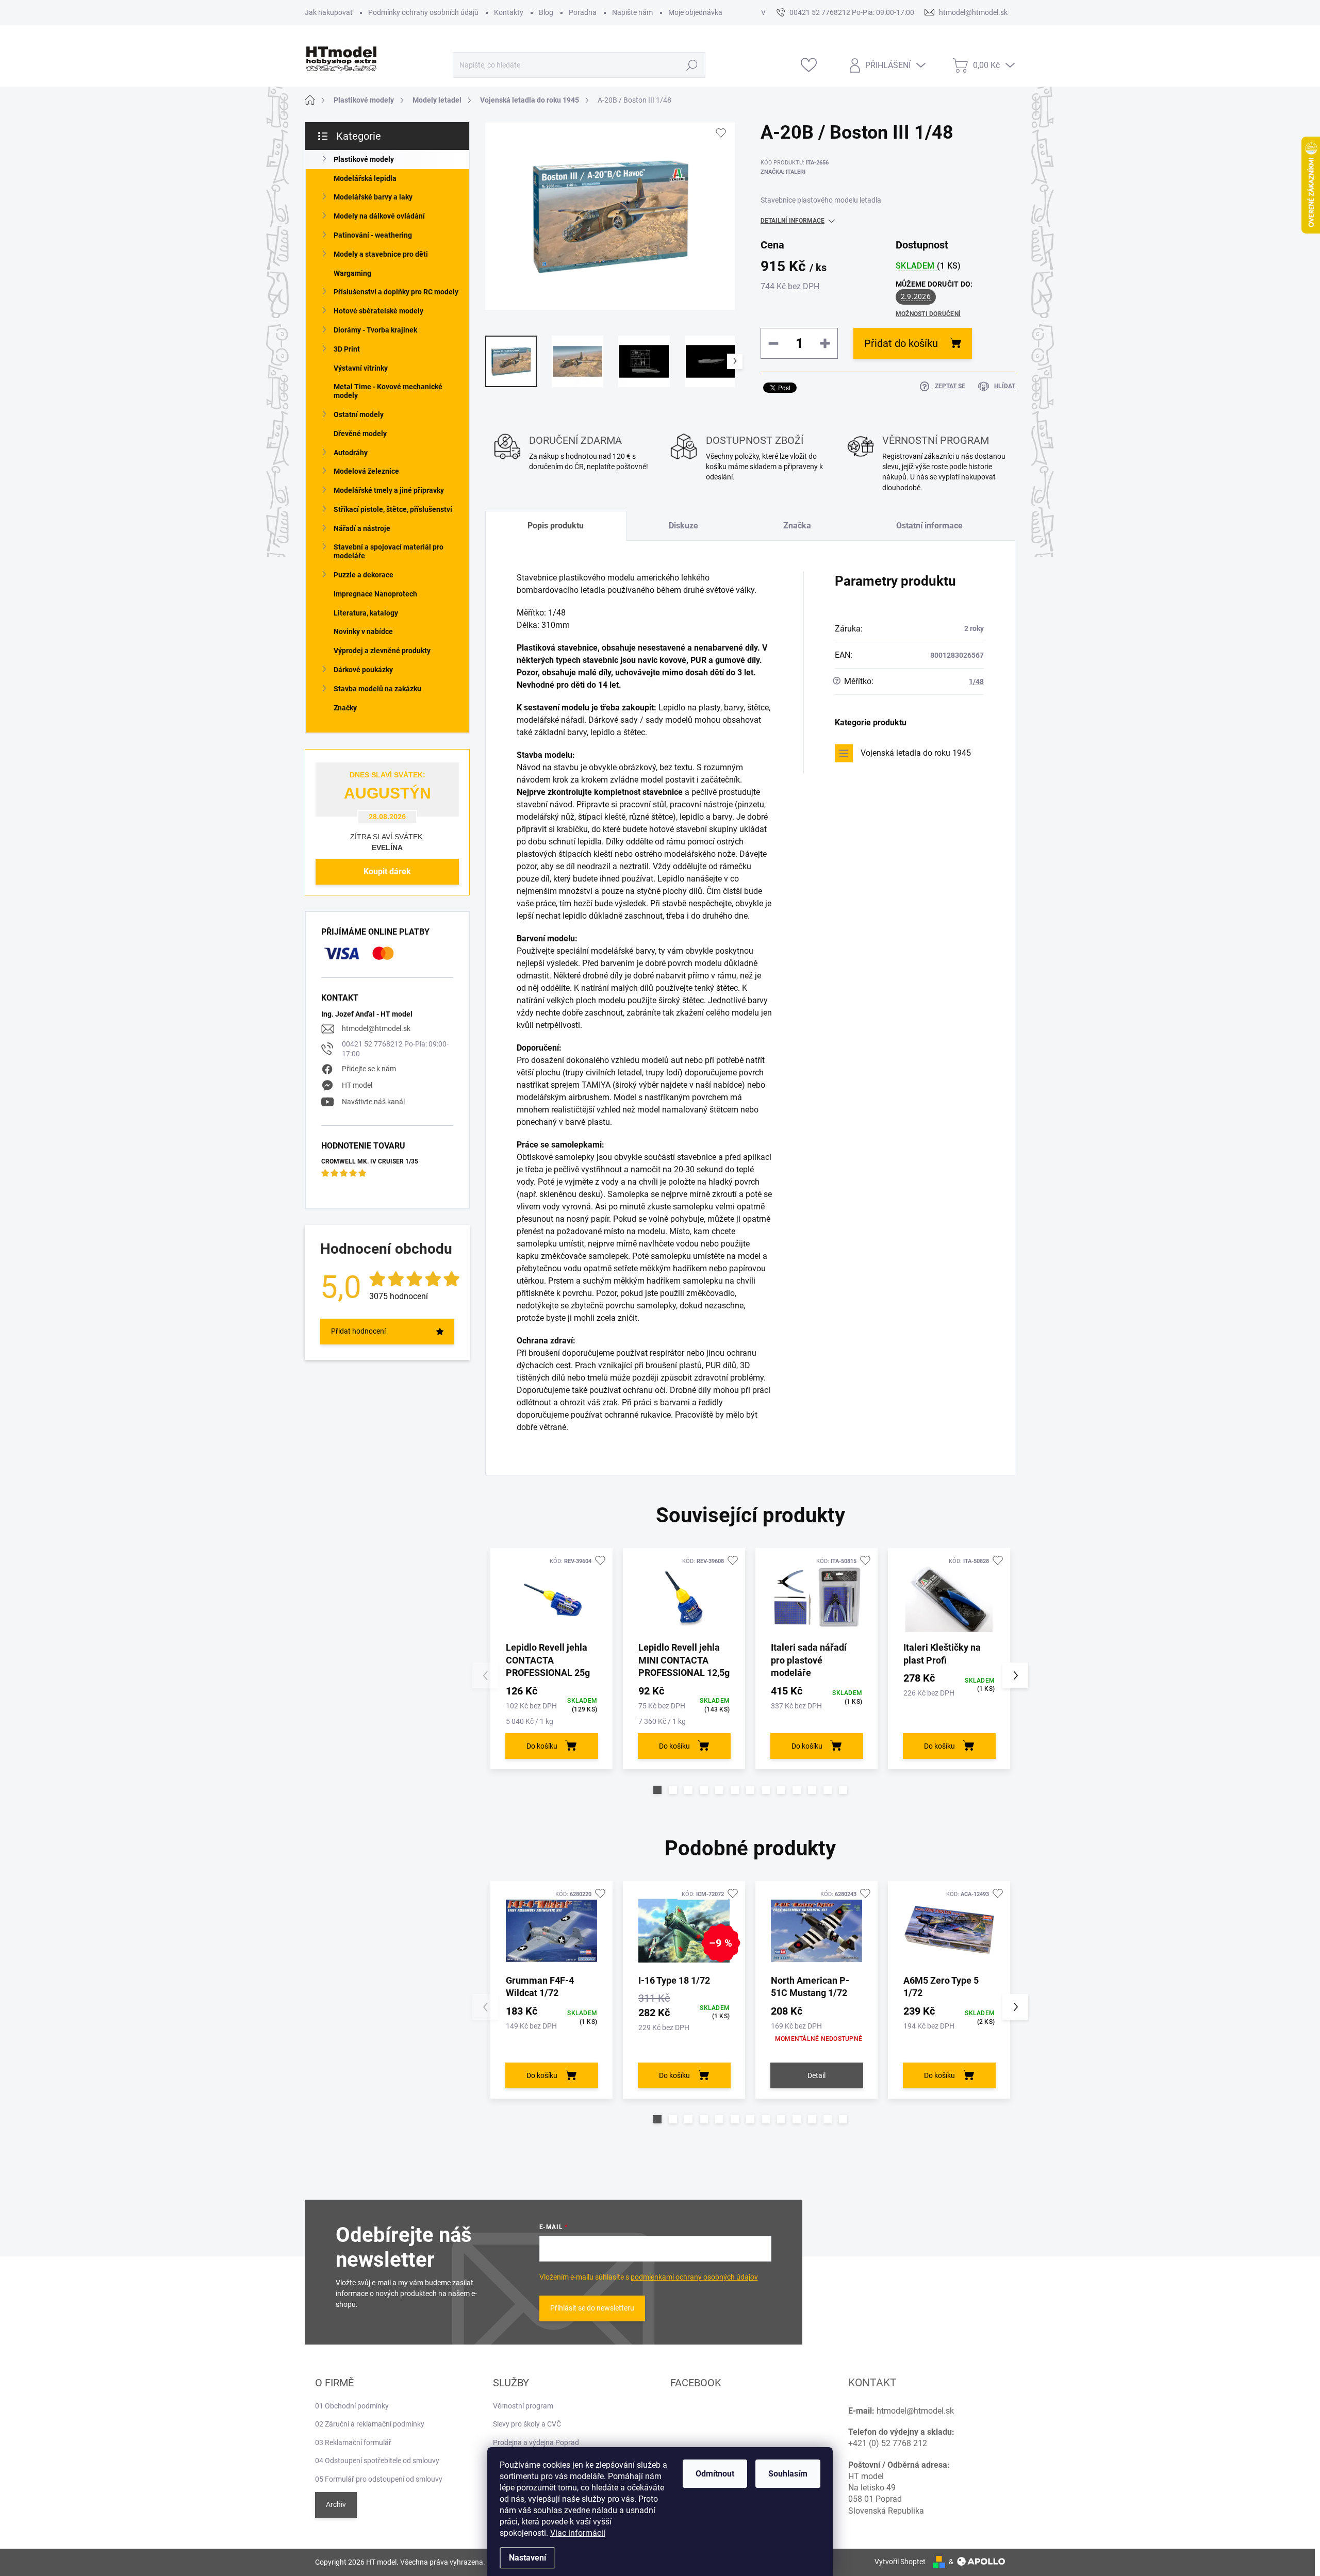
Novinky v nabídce (363, 631)
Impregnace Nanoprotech (375, 594)
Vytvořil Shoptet (900, 2562)
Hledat (692, 65)
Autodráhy (351, 453)
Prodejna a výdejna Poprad (536, 2442)
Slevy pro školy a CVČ (527, 2424)
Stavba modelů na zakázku (377, 689)
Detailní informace (793, 221)
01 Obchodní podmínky (352, 2406)
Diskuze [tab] (683, 526)
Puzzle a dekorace (364, 575)
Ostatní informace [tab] (929, 526)
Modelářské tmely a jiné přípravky (389, 490)
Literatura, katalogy (366, 613)
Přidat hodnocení (358, 1331)
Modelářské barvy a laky (373, 197)
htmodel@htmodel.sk (376, 1028)
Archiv (336, 2504)
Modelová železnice (366, 471)
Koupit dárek (387, 871)
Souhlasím (788, 2474)
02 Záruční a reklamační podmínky (370, 2424)
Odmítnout (715, 2474)
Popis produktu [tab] (556, 526)
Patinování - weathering (373, 235)
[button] (657, 1790)
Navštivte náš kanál (373, 1102)
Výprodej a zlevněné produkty (382, 651)
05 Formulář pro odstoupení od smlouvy (379, 2479)
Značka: (783, 172)
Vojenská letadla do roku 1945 (916, 753)
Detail (816, 2075)
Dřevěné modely (360, 434)
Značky (345, 708)
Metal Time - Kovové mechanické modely (388, 391)
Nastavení (527, 2558)
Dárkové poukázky (363, 670)
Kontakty (509, 12)
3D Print (347, 349)
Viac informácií (578, 2533)
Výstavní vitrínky (361, 368)
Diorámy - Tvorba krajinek (375, 330)
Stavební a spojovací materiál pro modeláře (389, 551)
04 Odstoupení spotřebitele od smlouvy (377, 2461)
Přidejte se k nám (369, 1069)
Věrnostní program (523, 2406)
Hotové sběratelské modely (378, 311)
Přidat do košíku (901, 343)
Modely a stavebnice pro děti (381, 254)
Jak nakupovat (329, 12)
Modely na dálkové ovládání (379, 216)
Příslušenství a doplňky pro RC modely (396, 292)
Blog (546, 12)
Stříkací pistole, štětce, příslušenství (393, 509)
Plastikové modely (364, 159)
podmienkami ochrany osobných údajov (694, 2277)
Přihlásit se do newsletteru (592, 2308)
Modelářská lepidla (365, 178)
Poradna (583, 12)
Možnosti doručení (928, 314)
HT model (357, 1085)
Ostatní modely (359, 414)
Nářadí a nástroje (362, 528)
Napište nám (632, 12)
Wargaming (352, 273)
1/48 (976, 682)
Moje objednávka (695, 12)
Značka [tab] (797, 526)
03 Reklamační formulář (353, 2442)
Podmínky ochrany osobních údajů (423, 12)
